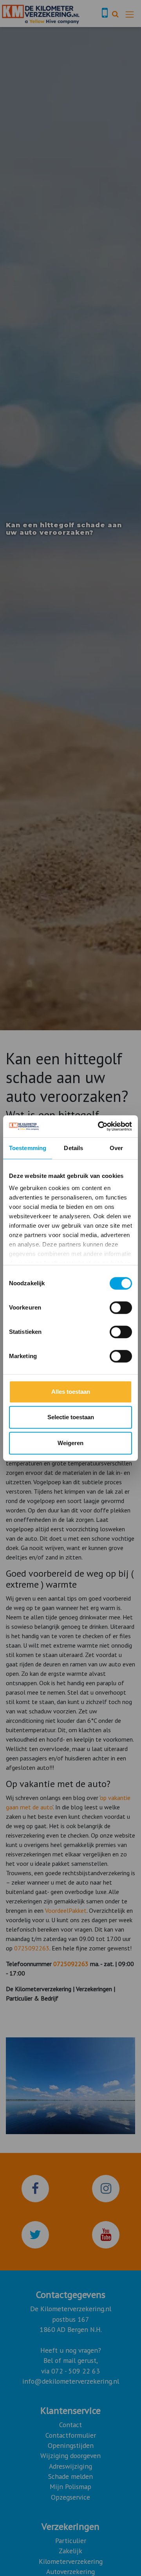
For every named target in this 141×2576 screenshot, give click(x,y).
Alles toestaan (71, 1392)
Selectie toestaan (71, 1417)
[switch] (121, 1308)
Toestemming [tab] (28, 1148)
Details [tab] (73, 1148)
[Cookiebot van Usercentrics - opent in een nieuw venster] (99, 1126)
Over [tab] (116, 1148)
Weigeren (70, 1443)
